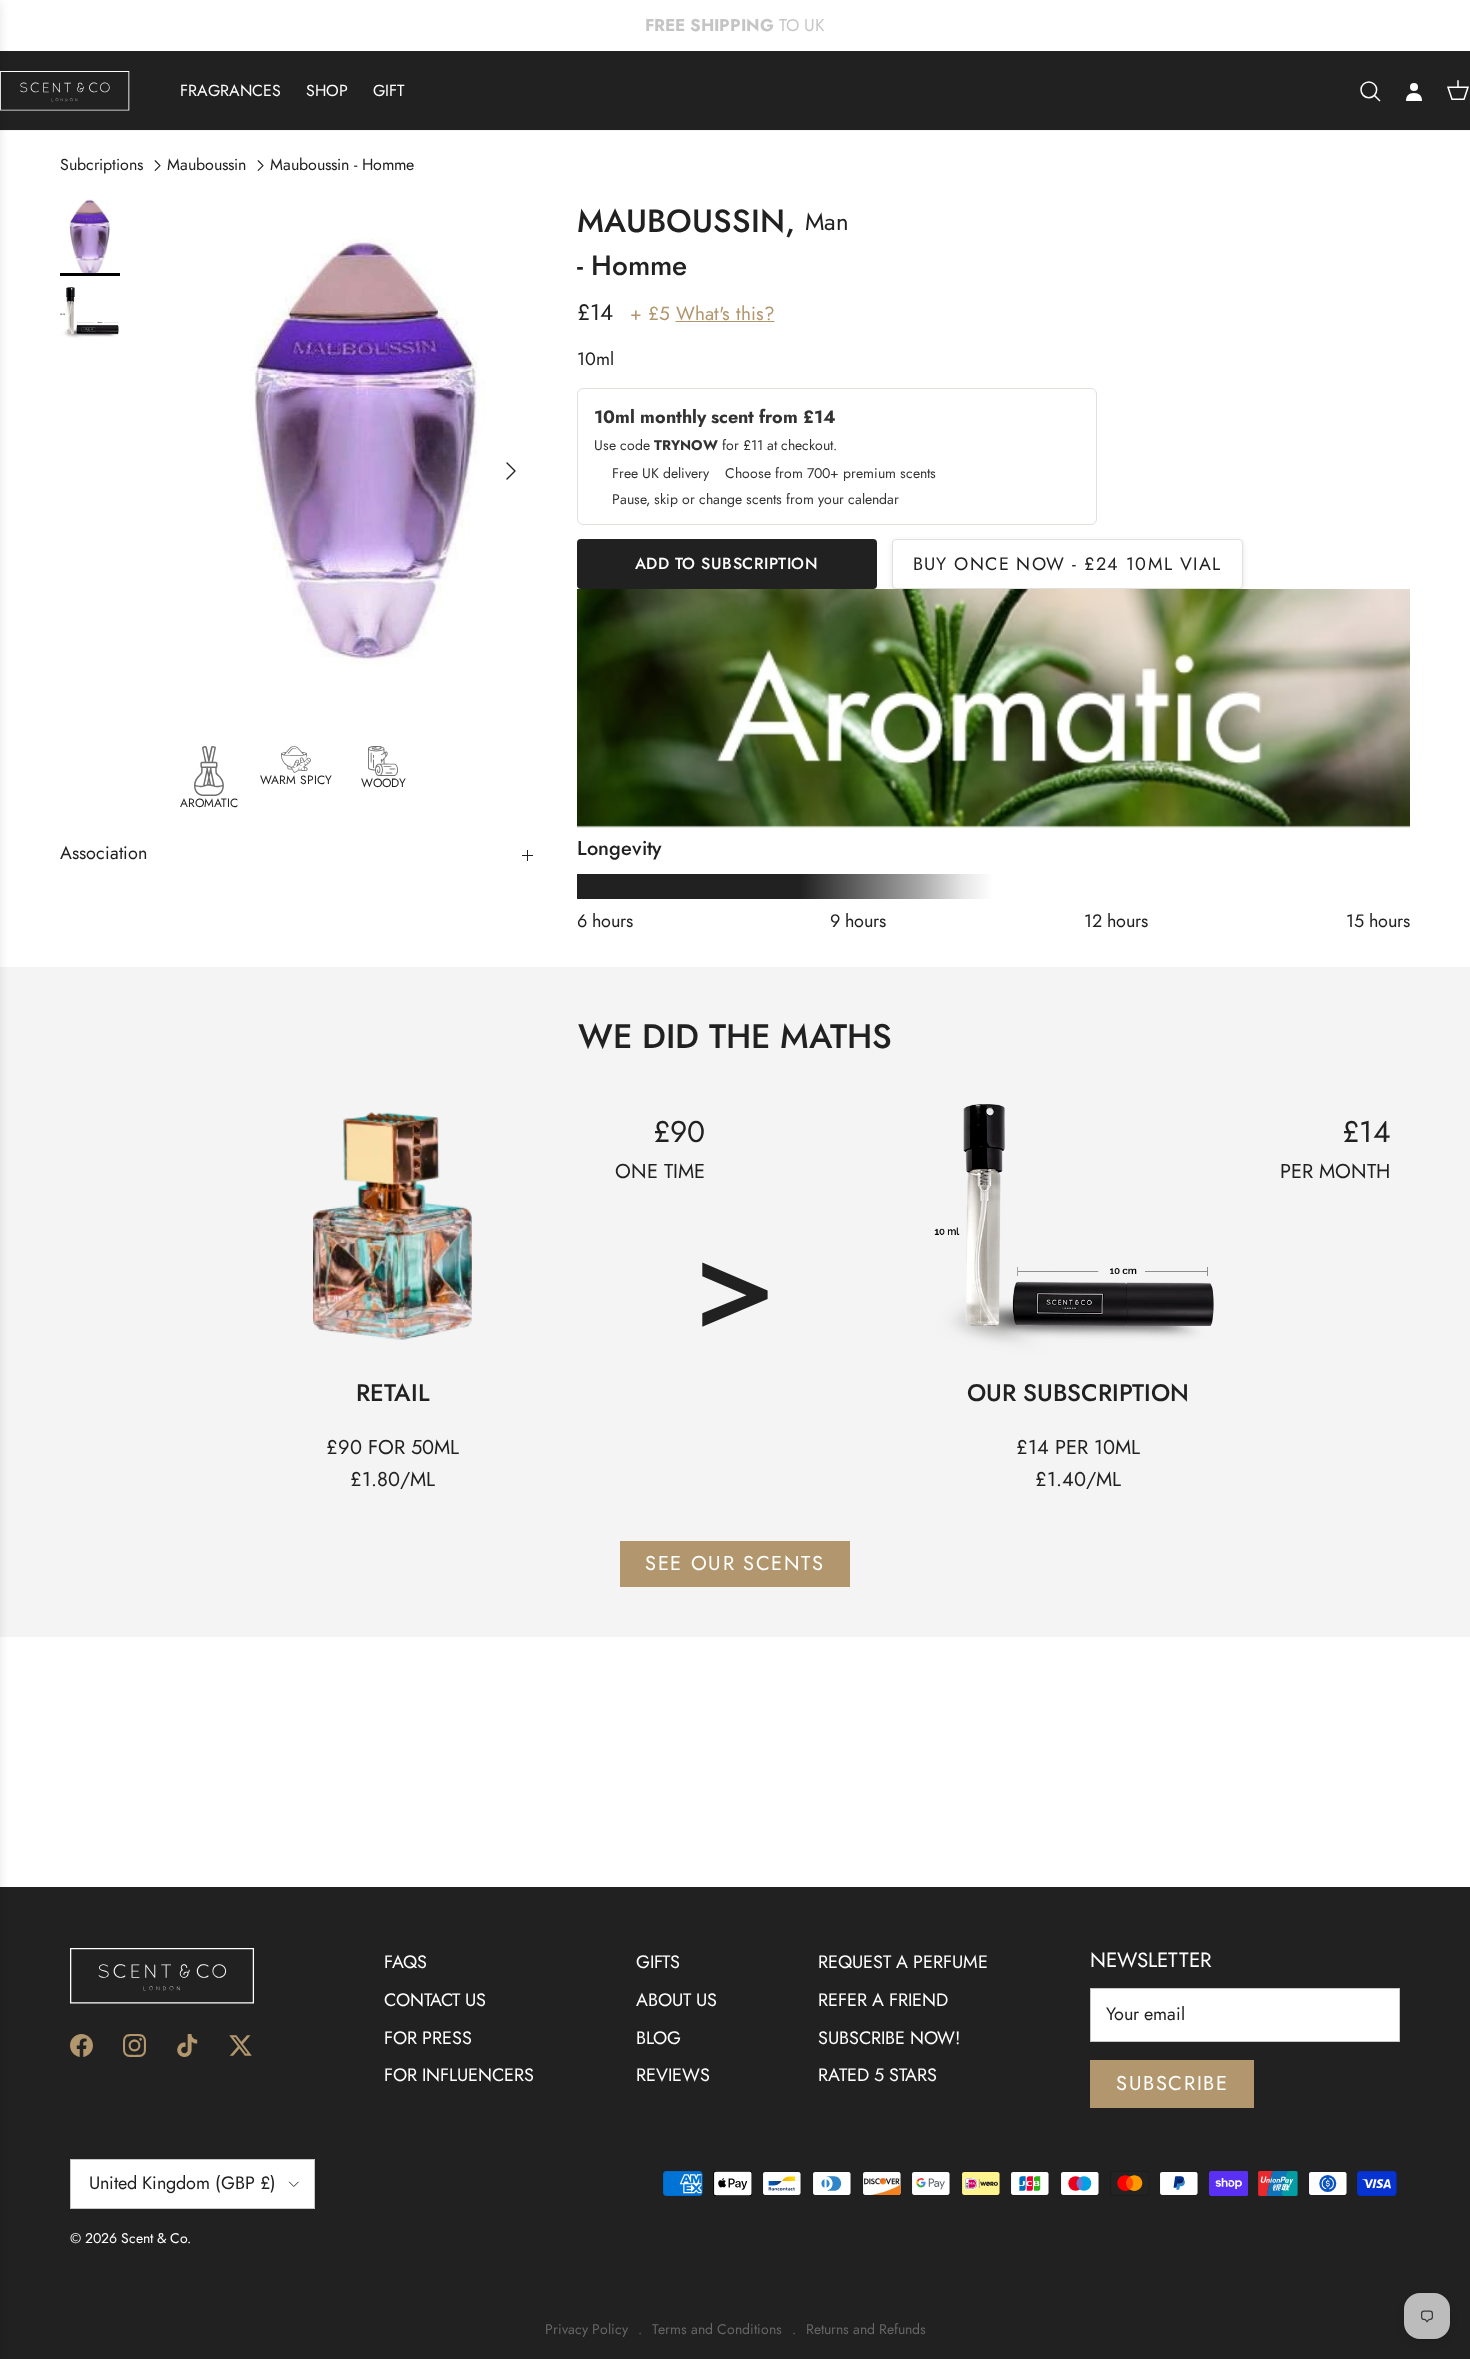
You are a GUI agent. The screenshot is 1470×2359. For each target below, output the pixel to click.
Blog (658, 2038)
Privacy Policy (586, 2329)
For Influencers (459, 2075)
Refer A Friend (883, 2000)
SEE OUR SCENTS (734, 1563)
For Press (428, 2038)
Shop (327, 90)
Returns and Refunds (866, 2329)
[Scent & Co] (65, 90)
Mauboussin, (686, 221)
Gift (388, 90)
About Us (676, 2000)
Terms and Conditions (717, 2329)
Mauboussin (206, 164)
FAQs (405, 1962)
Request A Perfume (903, 1962)
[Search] (1370, 91)
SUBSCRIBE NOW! (889, 2038)
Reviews (673, 2075)
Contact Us (435, 2000)
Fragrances (230, 90)
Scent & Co (154, 2238)
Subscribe (1172, 2083)
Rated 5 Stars (877, 2075)
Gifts (658, 1962)
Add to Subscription (727, 563)
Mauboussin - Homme (342, 164)
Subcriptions (101, 164)
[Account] (1414, 91)
